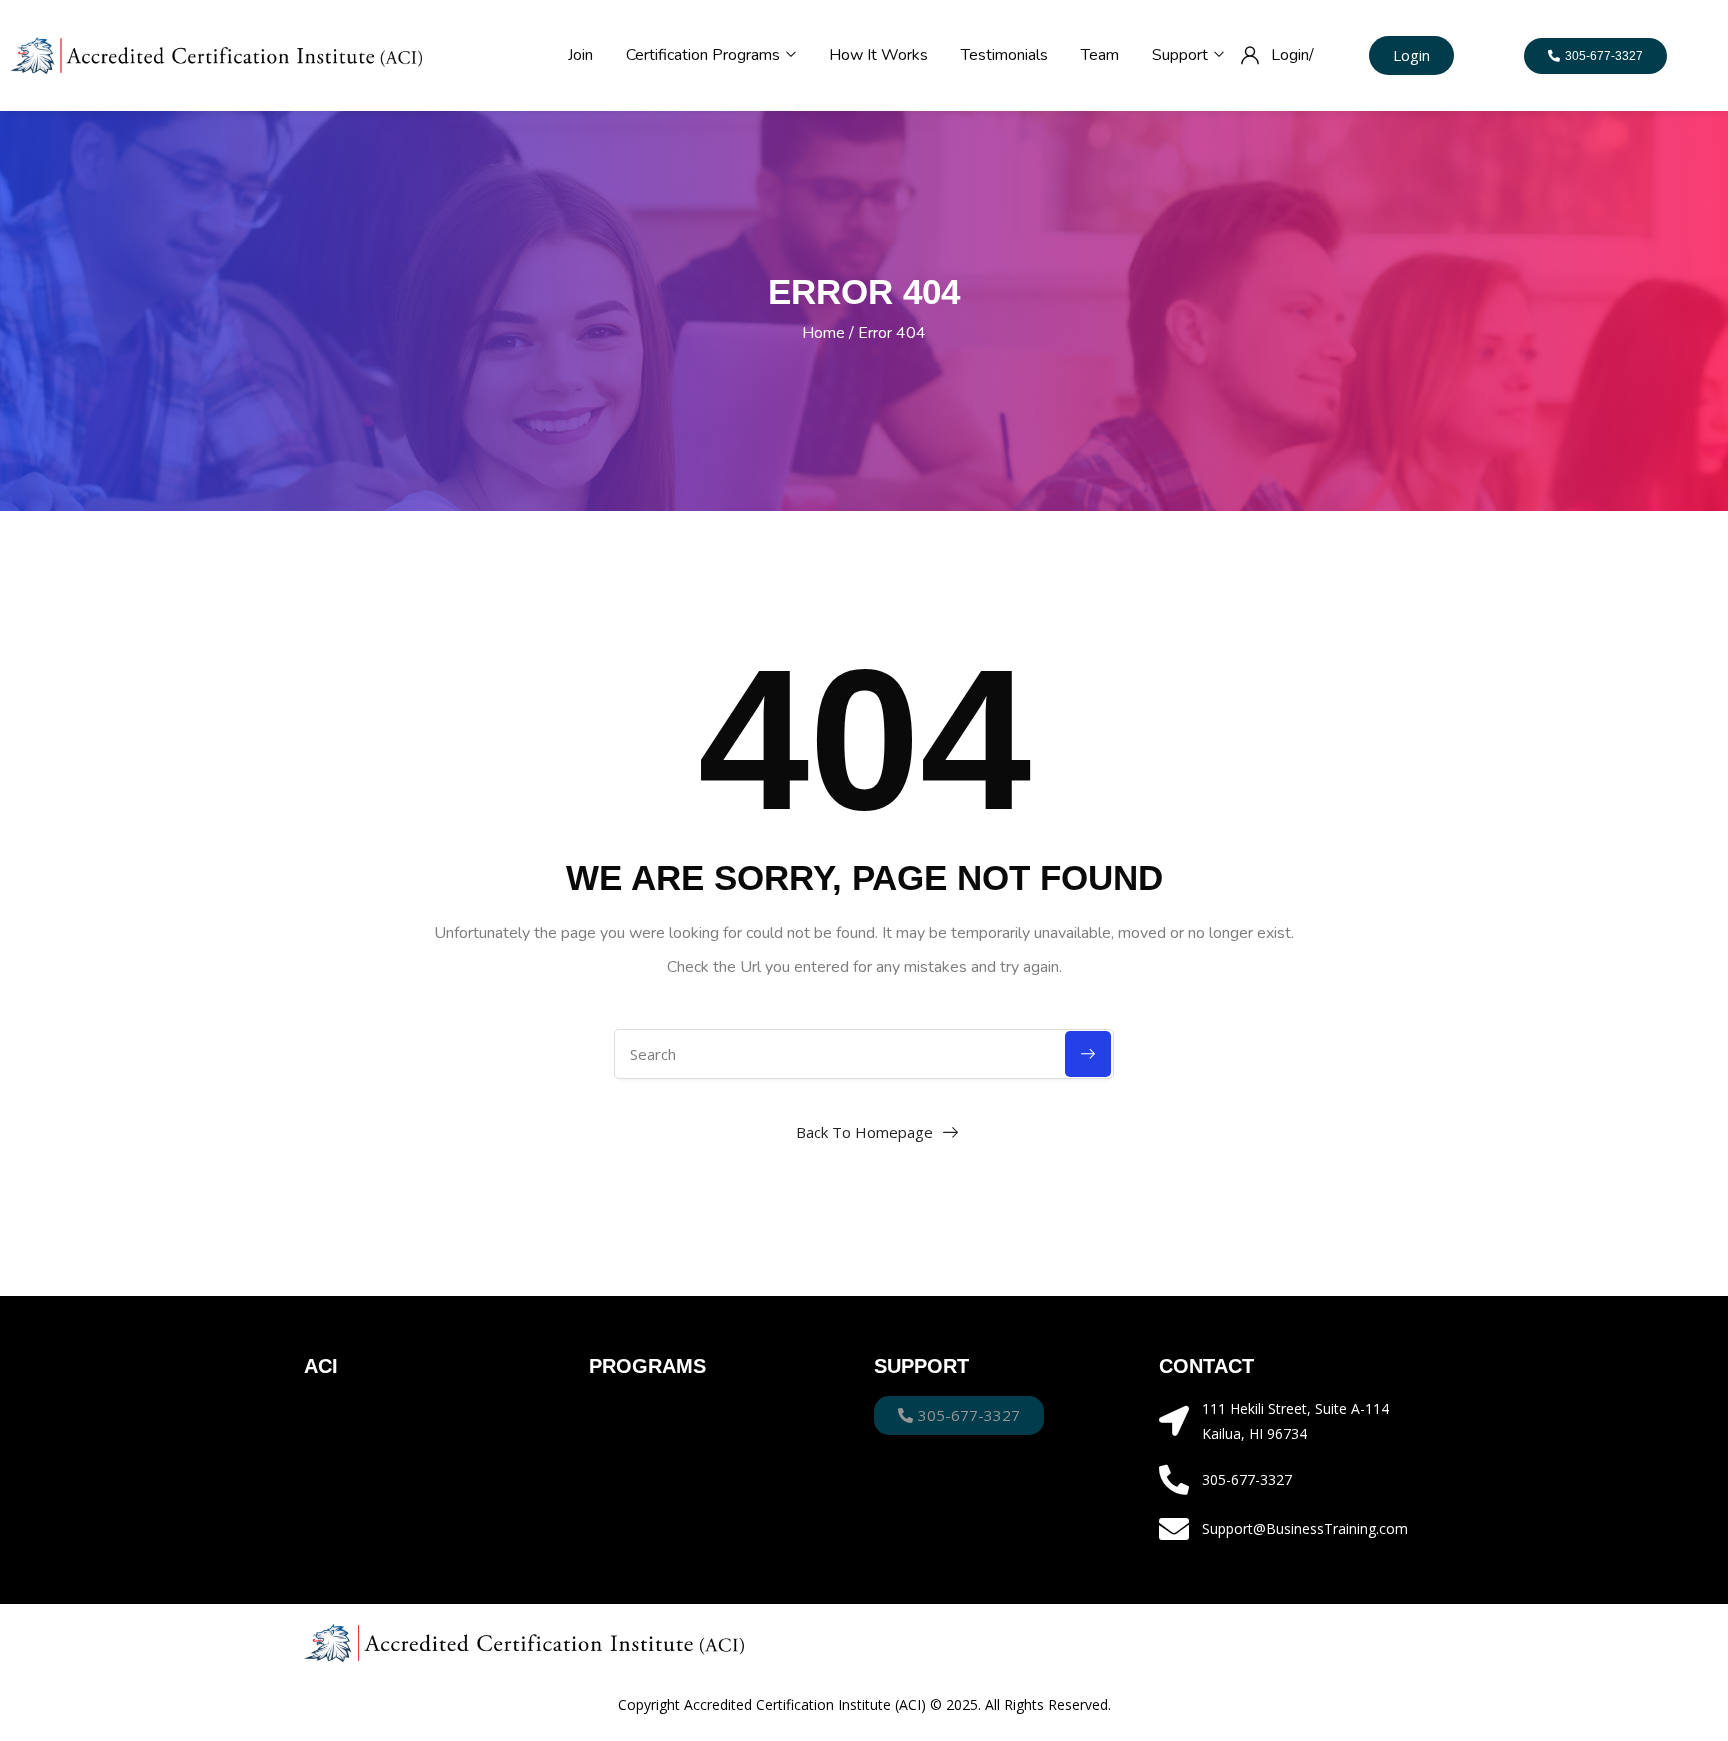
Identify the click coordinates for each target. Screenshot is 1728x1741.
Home (823, 333)
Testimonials (1004, 55)
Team (1100, 55)
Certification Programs (705, 55)
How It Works (878, 55)
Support (1182, 55)
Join (580, 55)
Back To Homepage (864, 1132)
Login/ (1292, 55)
